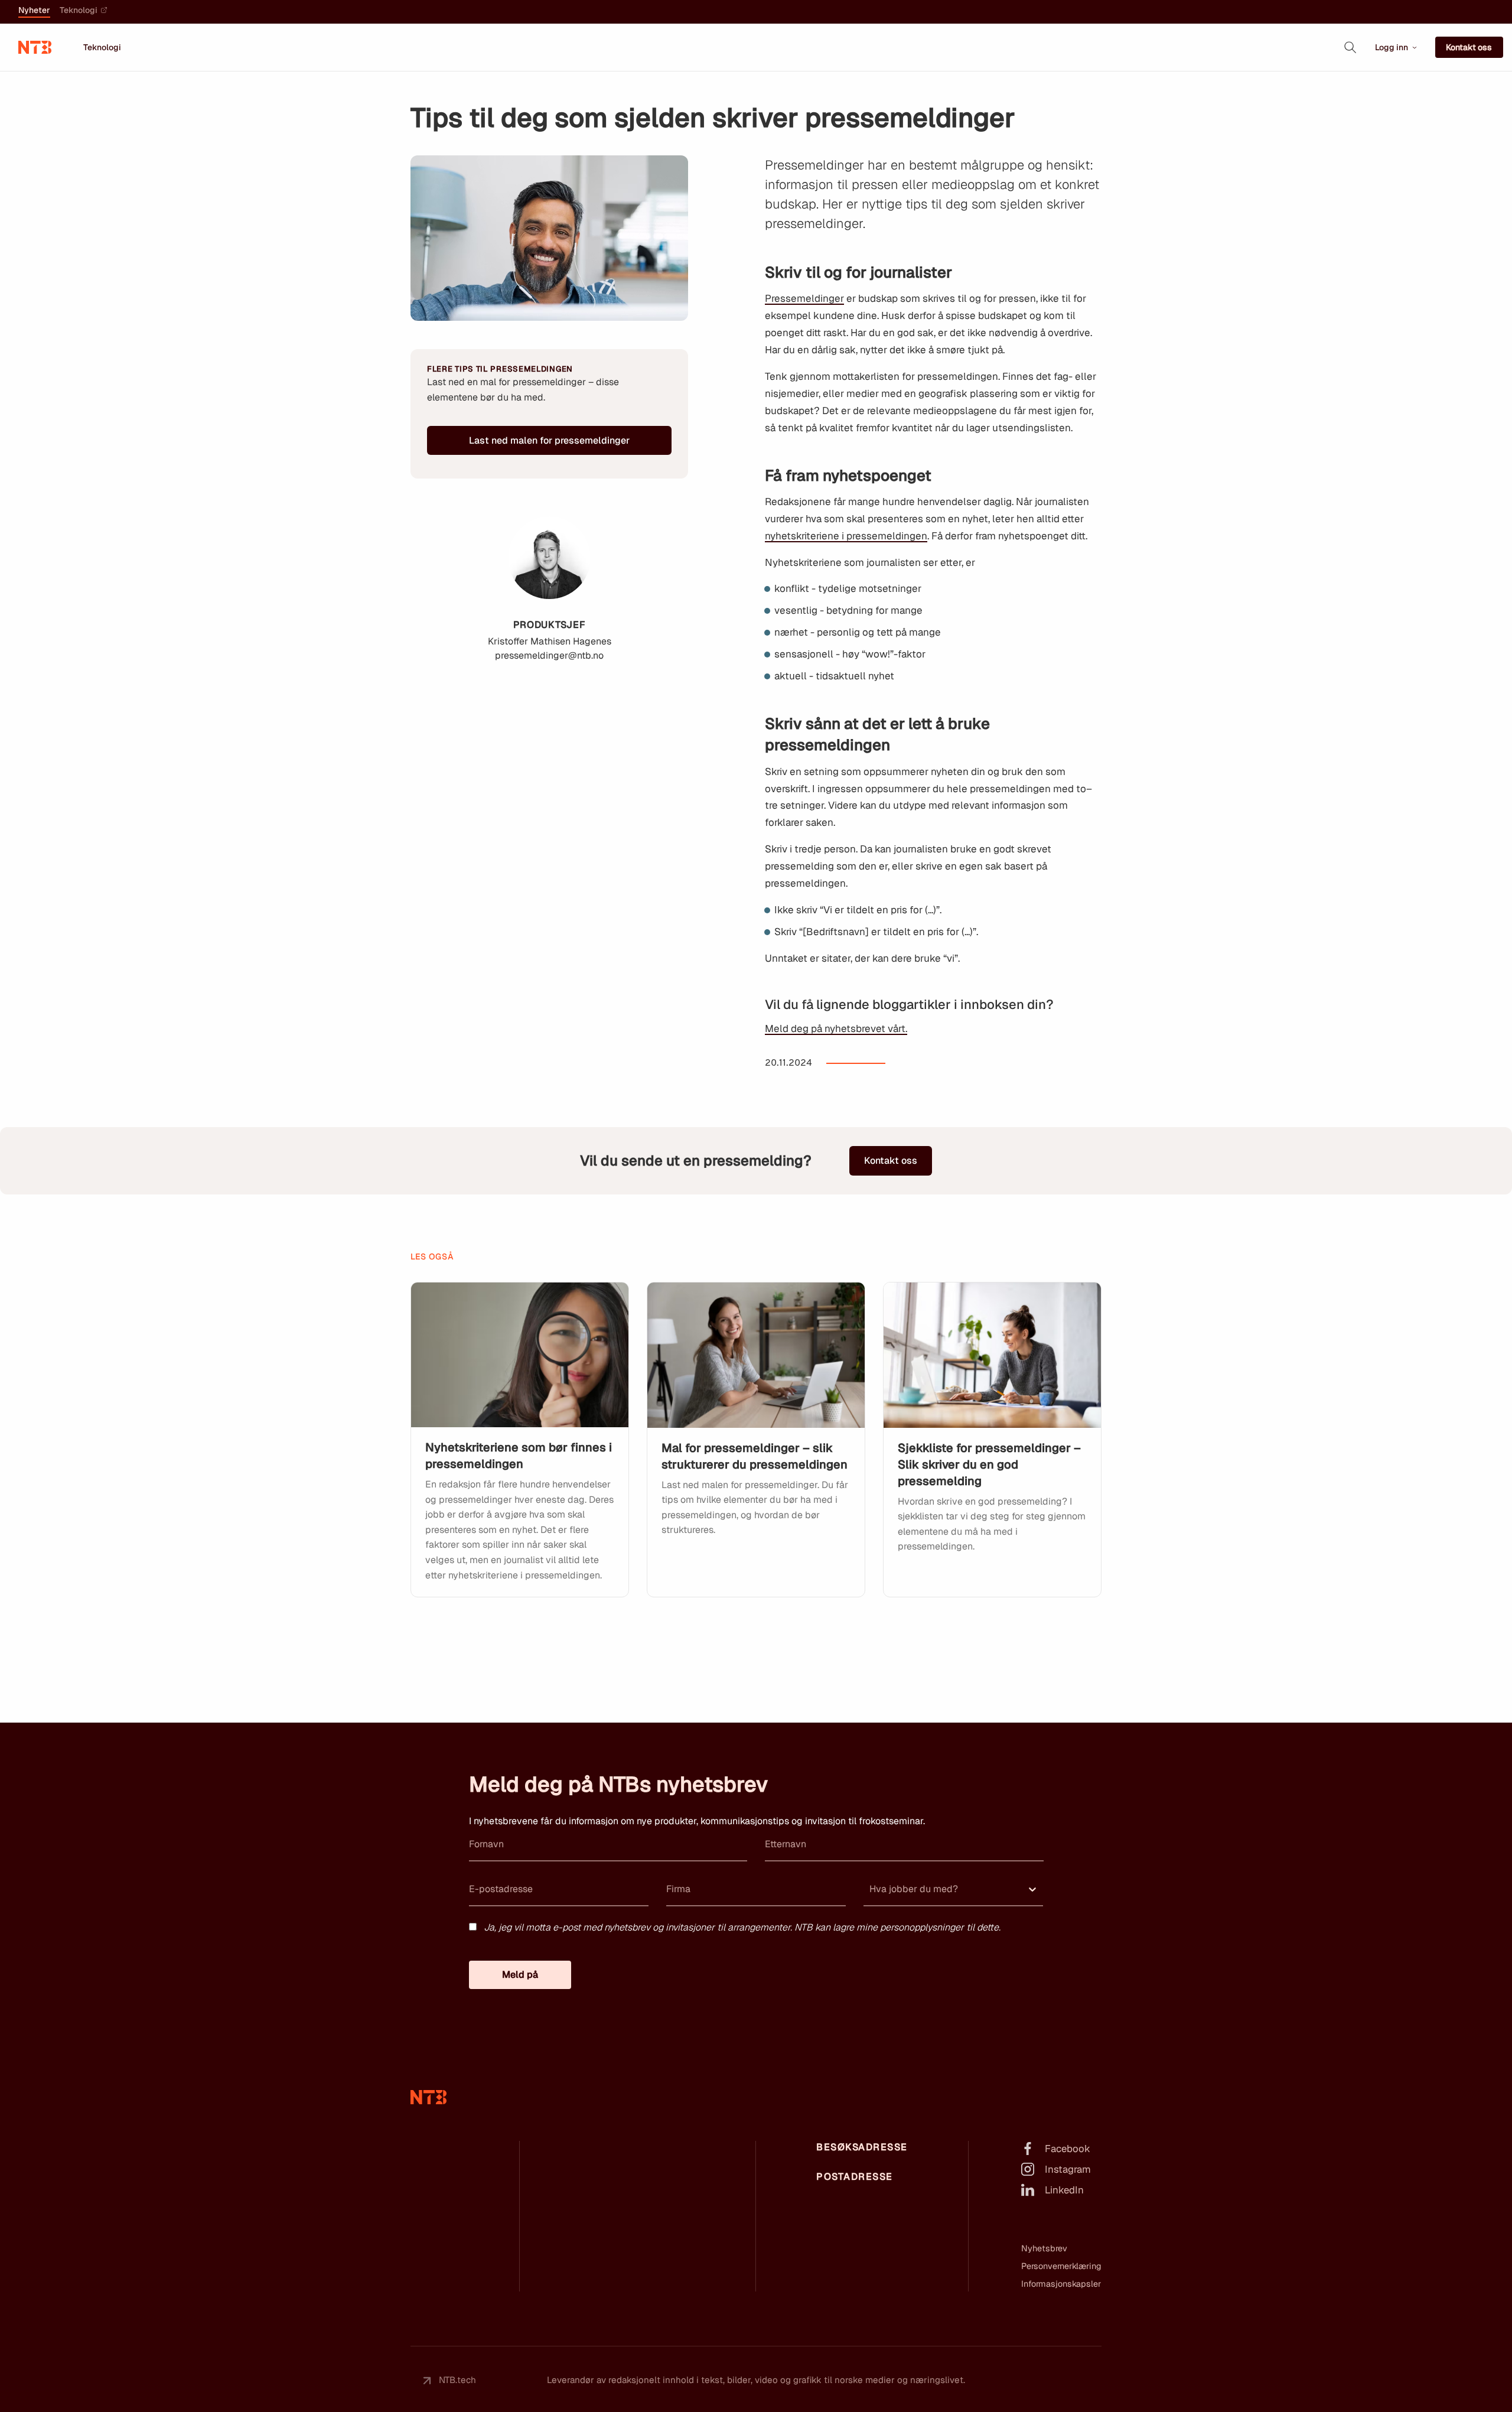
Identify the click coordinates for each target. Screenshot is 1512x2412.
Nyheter (34, 11)
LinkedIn (1064, 2190)
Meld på (520, 1975)
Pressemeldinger (804, 298)
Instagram (1068, 2169)
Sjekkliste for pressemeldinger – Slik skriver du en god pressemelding (989, 1464)
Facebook (1068, 2149)
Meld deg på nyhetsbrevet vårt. (836, 1028)
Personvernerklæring (1061, 2266)
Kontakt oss (1469, 47)
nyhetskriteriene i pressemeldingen (846, 536)
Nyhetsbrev (1044, 2248)
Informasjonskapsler (1061, 2284)
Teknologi (79, 11)
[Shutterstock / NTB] (520, 1355)
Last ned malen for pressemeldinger (549, 440)
